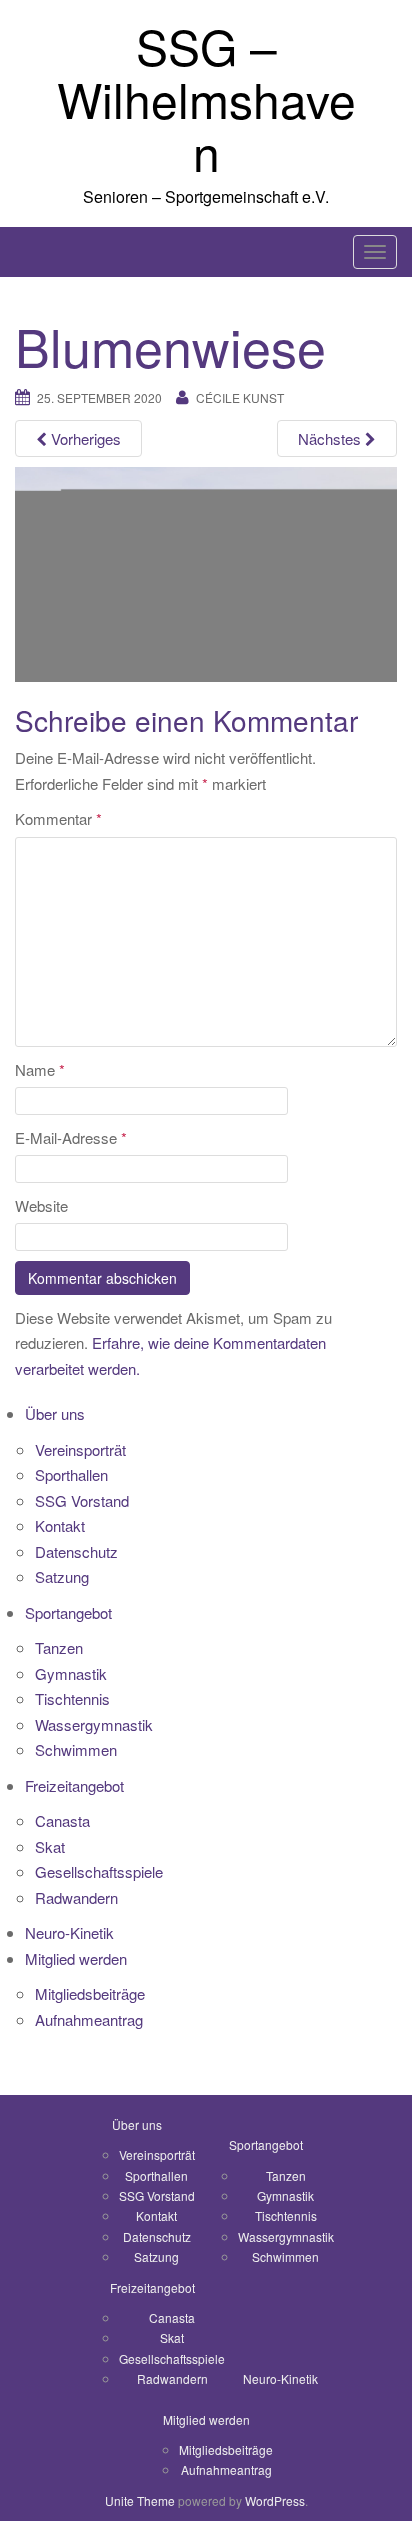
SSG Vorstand (82, 1500)
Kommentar (58, 818)
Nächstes (331, 438)
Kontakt (60, 1525)
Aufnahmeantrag (89, 2019)
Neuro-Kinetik (69, 1932)
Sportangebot (68, 1612)
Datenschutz (76, 1551)
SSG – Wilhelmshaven (206, 98)
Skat (50, 1846)
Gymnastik (71, 1673)
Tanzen (59, 1647)
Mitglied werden (76, 1958)
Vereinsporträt (80, 1449)
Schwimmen (76, 1749)
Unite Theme (140, 2500)
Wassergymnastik (94, 1724)
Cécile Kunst (240, 397)
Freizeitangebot (74, 1785)
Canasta (62, 1820)
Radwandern (76, 1897)
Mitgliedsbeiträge (90, 1993)
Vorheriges (84, 438)
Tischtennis (72, 1698)
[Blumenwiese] (206, 573)
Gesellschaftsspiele (99, 1871)
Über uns (55, 1413)
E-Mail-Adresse (71, 1137)
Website (41, 1205)
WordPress (275, 2500)
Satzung (62, 1576)
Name (40, 1069)
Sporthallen (71, 1474)
